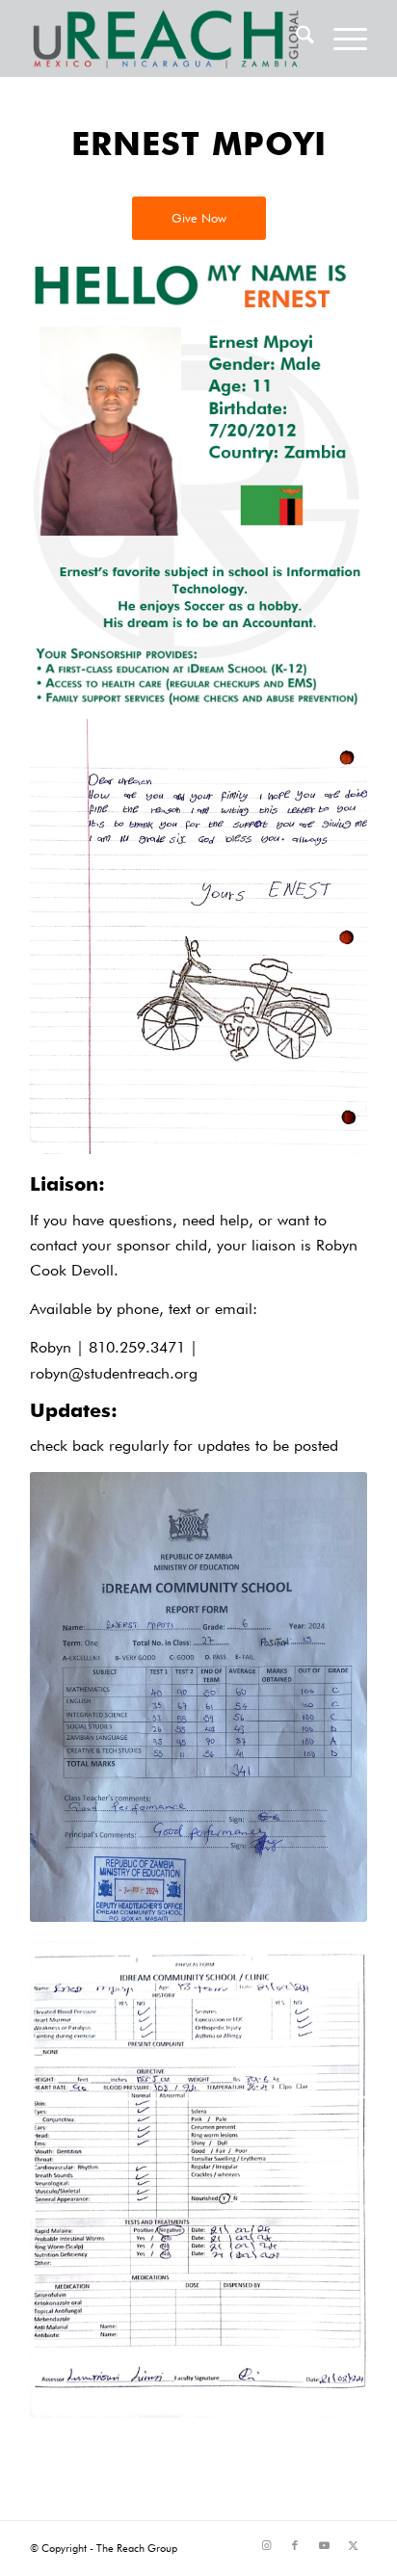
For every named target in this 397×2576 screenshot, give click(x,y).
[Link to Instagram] (266, 2545)
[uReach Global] (165, 39)
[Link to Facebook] (295, 2545)
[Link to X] (353, 2545)
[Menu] (341, 39)
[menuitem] (295, 39)
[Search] (295, 39)
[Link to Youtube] (324, 2545)
